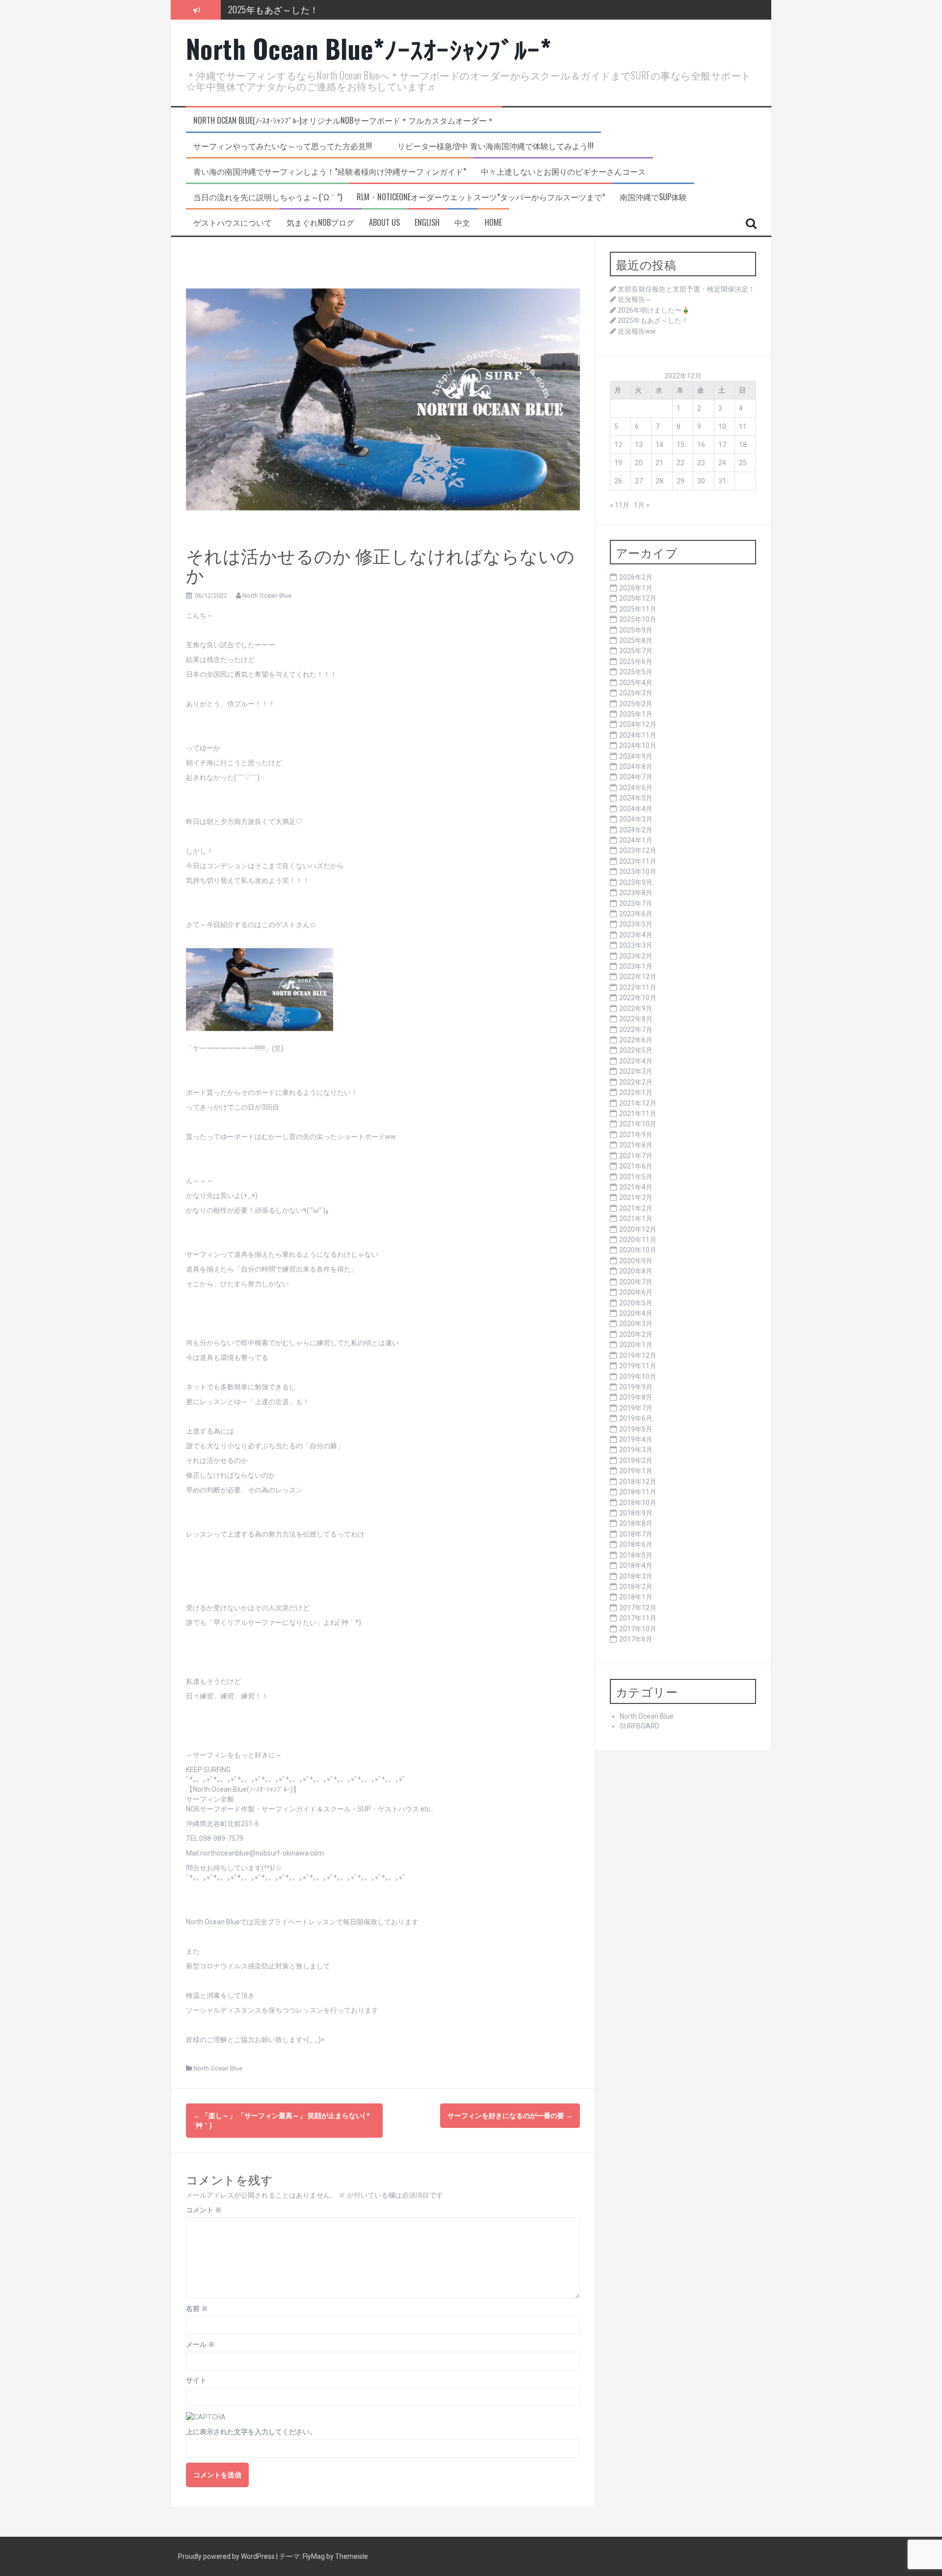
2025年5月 (636, 672)
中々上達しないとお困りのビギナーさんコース (563, 172)
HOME (493, 223)
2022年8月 (636, 1019)
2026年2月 (636, 577)
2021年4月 (636, 1187)
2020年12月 (638, 1229)
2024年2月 (636, 830)
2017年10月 (638, 1629)
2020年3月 (636, 1324)
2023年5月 (636, 924)
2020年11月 (638, 1240)
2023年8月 (636, 893)
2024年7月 (636, 777)
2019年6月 (636, 1418)
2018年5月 (636, 1555)
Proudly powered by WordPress (227, 2556)
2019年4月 (636, 1439)
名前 (197, 2309)
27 (639, 481)
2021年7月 (636, 1156)
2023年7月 (636, 903)
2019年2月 (636, 1461)
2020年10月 (638, 1250)
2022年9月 (636, 1009)
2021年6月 (636, 1166)
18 (743, 445)
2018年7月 (636, 1534)
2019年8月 (636, 1397)
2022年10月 (638, 998)
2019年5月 (636, 1429)
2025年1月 (636, 714)
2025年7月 (636, 651)
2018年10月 (638, 1503)
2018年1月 (636, 1597)
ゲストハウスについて (233, 223)
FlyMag (314, 2556)
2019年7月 (636, 1408)
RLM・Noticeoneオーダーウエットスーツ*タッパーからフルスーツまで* (481, 197)
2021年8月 (636, 1145)
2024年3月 (636, 819)
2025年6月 (636, 662)
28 (659, 481)
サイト (196, 2380)
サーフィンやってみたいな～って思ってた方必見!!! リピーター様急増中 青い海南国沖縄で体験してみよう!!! (393, 146)
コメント (204, 2210)
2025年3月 (636, 693)
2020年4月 (636, 1313)
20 (639, 463)
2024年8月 (636, 767)
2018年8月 (636, 1523)
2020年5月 (636, 1303)
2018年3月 (636, 1576)
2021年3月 (636, 1197)
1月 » (642, 505)
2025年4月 (636, 683)
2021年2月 (636, 1208)
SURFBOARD (640, 1726)
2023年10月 (638, 872)
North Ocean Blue (267, 596)
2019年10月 (638, 1377)
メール (200, 2344)
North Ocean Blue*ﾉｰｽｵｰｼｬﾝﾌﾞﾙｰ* (369, 48)
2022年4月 (636, 1061)
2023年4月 (636, 935)
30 (701, 481)
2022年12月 (638, 977)
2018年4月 (636, 1566)
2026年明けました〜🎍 (654, 310)
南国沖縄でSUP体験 (653, 197)
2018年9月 (636, 1513)
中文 (462, 223)
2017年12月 (638, 1608)
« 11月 (620, 505)
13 (639, 445)
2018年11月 (638, 1492)
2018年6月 (636, 1544)
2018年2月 (636, 1587)
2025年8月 (636, 640)
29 (680, 481)
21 (659, 463)
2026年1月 (636, 588)
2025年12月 (638, 598)
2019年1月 (636, 1471)
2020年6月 (636, 1292)
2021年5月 (636, 1177)
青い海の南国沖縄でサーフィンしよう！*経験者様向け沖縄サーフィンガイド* (330, 172)
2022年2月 (636, 1082)
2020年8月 (636, 1271)
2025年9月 (636, 630)
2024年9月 (636, 756)
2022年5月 (636, 1050)
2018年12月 (638, 1482)
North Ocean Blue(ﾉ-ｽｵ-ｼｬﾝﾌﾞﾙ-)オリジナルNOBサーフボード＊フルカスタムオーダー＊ (344, 120)
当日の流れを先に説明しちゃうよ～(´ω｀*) (268, 197)
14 (659, 445)
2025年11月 (638, 609)
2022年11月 (638, 987)
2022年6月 (636, 1040)
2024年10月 (638, 745)
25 (743, 463)
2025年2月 (636, 704)
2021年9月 (636, 1135)
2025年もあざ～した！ (274, 9)
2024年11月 (638, 735)
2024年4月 (636, 809)
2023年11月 (638, 861)
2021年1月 (636, 1219)
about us (384, 223)
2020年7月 (636, 1282)
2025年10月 (638, 619)
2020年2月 (636, 1334)
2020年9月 (636, 1261)
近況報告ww (637, 331)
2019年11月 (638, 1366)
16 (701, 445)
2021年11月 (638, 1114)
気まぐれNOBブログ (320, 223)
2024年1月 (636, 840)
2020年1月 (636, 1345)
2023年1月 (636, 966)
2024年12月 (638, 724)
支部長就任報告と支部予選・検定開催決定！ (686, 289)
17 (722, 445)
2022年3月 (636, 1071)
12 (618, 445)
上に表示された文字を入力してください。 (251, 2432)
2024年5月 (636, 798)
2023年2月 (636, 956)
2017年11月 (638, 1618)
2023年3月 (636, 945)
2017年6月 (636, 1639)
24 (722, 463)
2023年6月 (636, 914)
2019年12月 (638, 1355)
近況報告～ (635, 299)
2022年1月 (636, 1092)
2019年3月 (636, 1450)
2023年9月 (636, 882)
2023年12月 (638, 850)
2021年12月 (638, 1103)
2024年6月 (636, 788)
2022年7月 (636, 1030)
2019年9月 (636, 1387)
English (427, 223)
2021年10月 (638, 1124)
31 (722, 481)
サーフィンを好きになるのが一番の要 (510, 2116)
